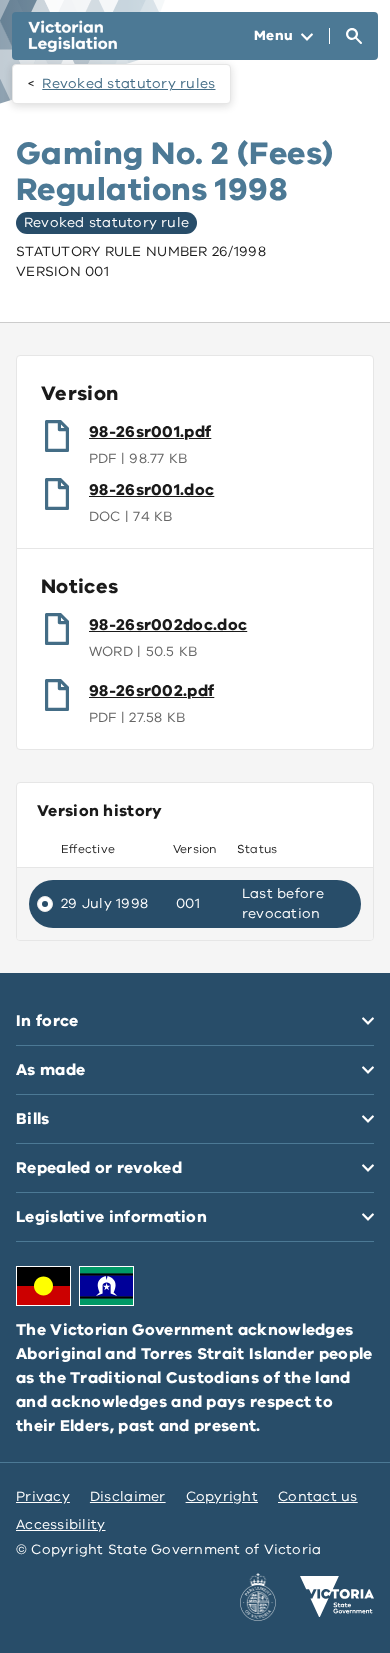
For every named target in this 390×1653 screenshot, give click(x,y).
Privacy (43, 1496)
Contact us (318, 1496)
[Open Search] (354, 36)
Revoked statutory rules (128, 83)
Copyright (222, 1496)
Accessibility (61, 1524)
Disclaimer (128, 1496)
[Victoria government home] (337, 1597)
